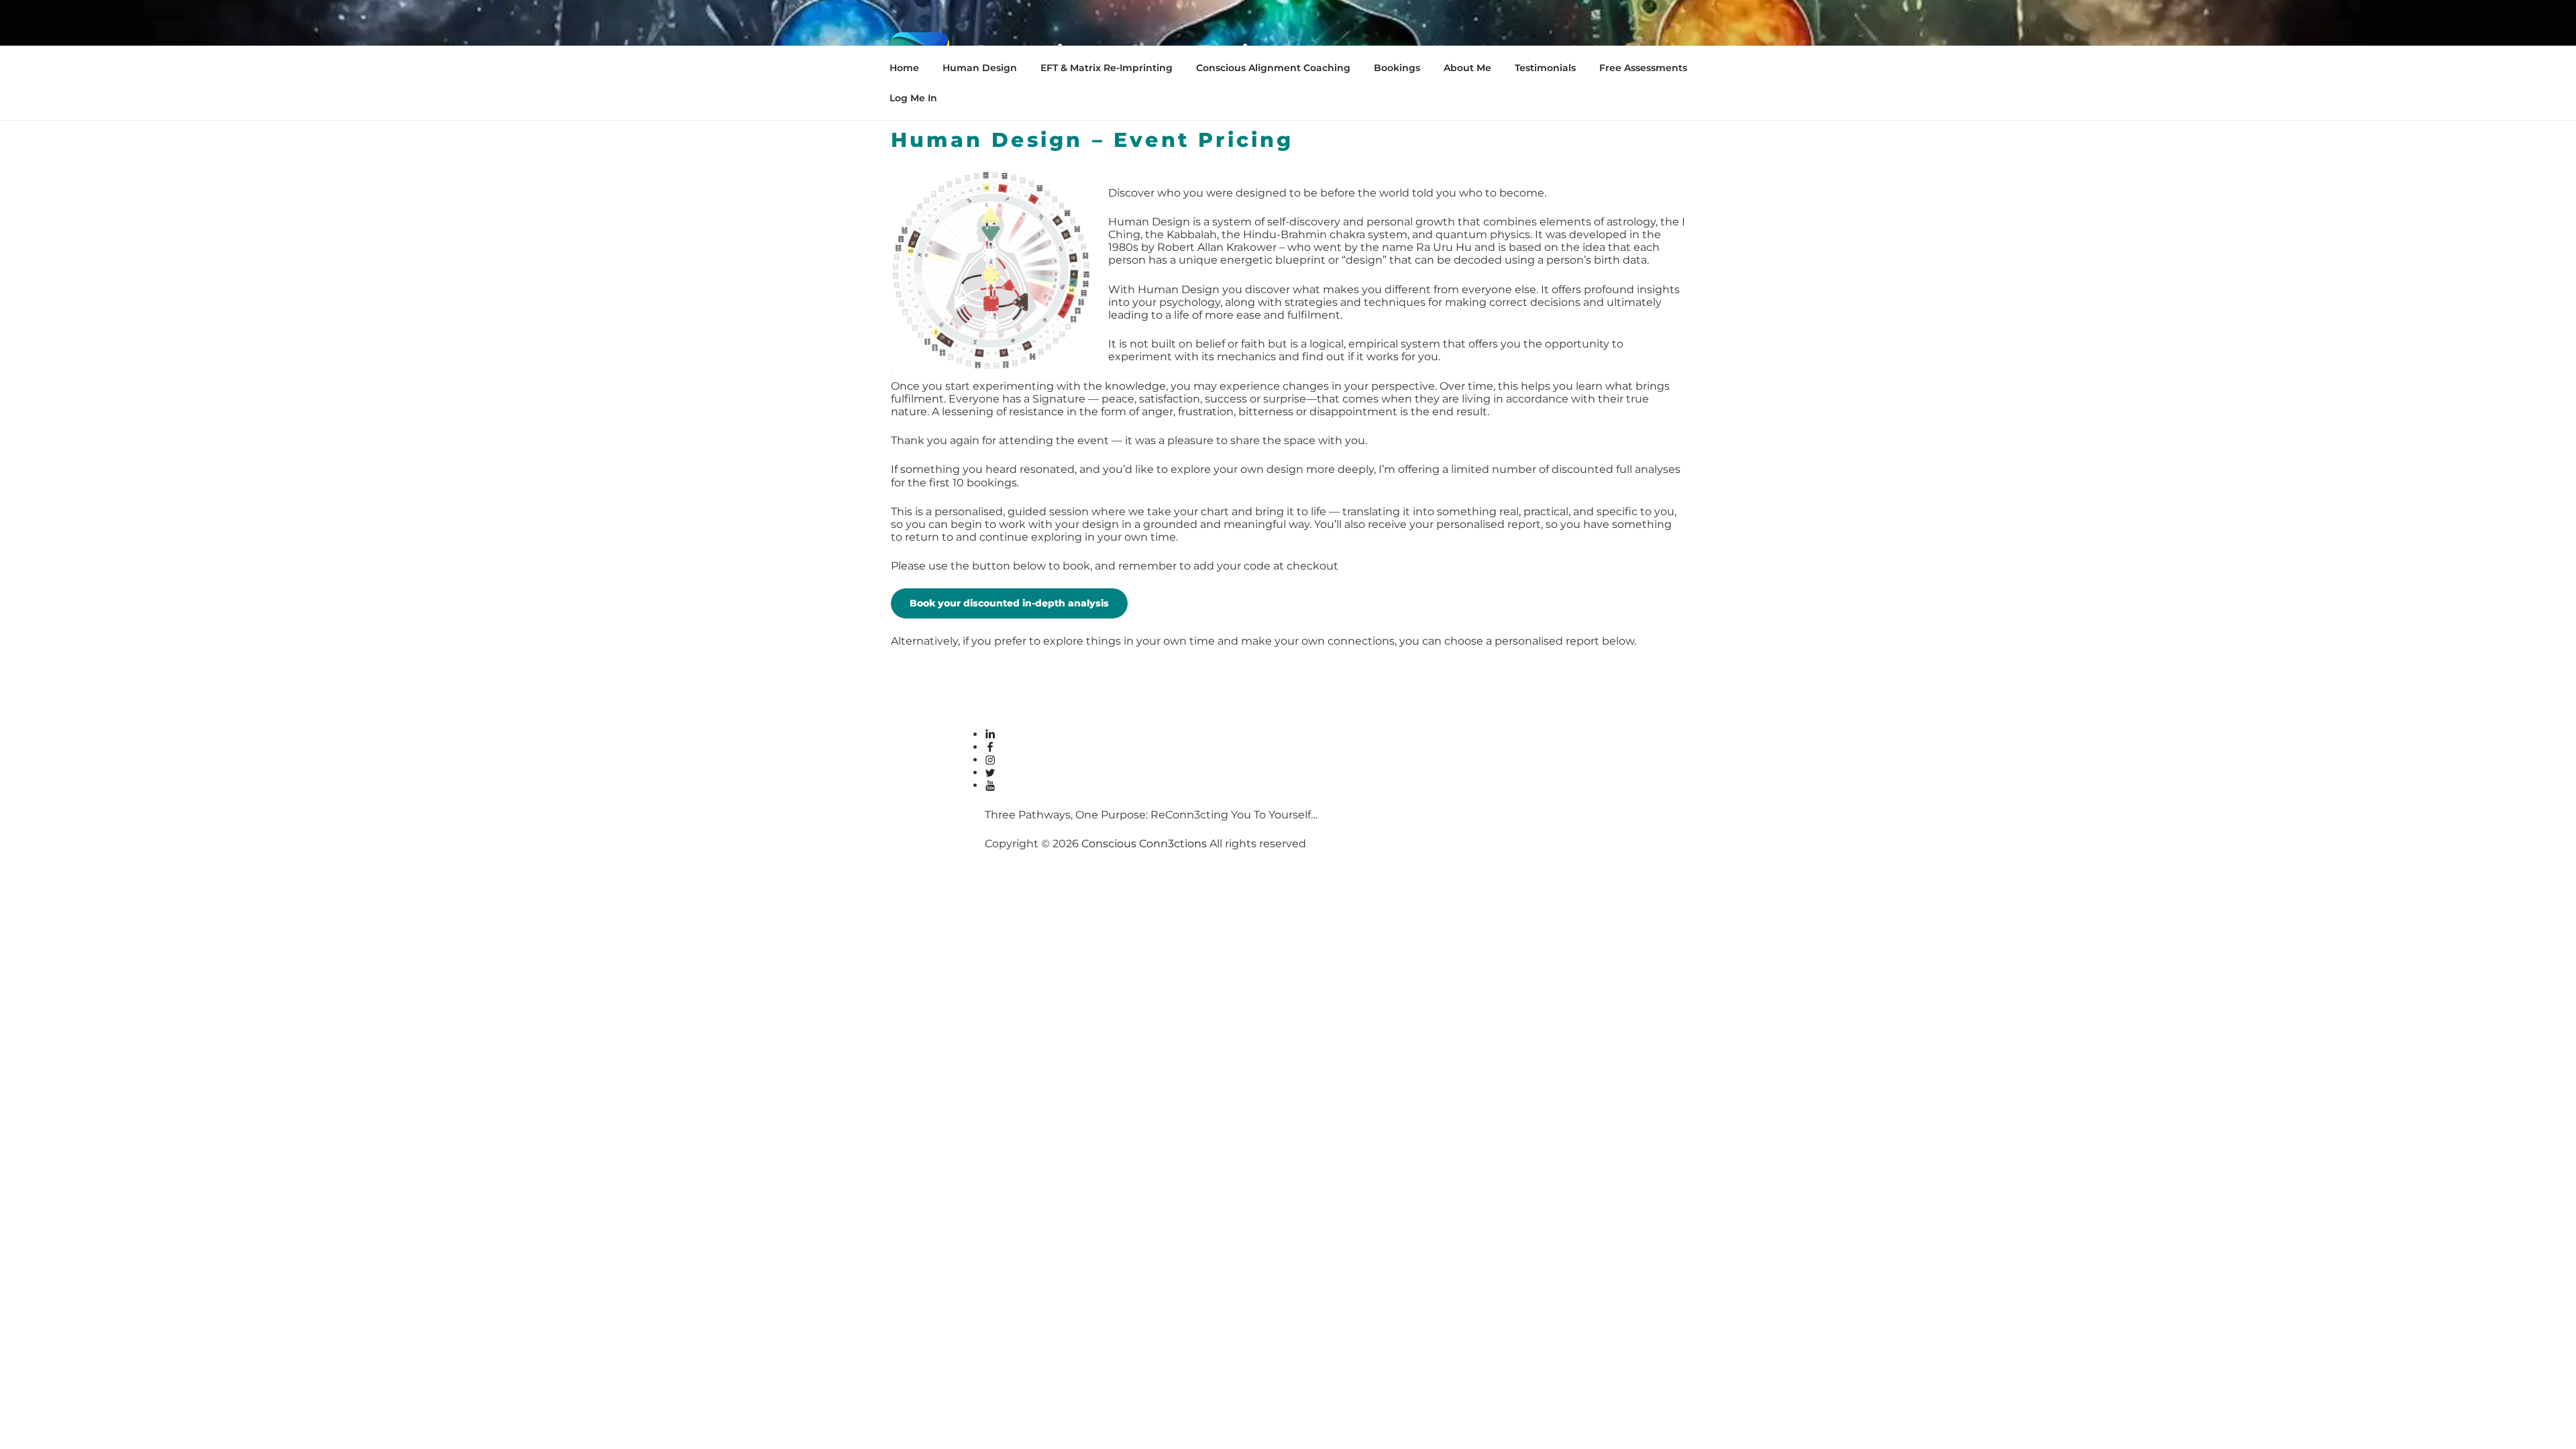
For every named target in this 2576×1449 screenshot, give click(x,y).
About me (1467, 68)
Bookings (1397, 68)
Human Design (980, 68)
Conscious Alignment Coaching (1273, 68)
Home (904, 68)
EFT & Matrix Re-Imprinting (1107, 68)
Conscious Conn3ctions (1144, 844)
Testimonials (1545, 68)
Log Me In (913, 98)
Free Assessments (1643, 68)
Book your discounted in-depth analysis (1009, 603)
